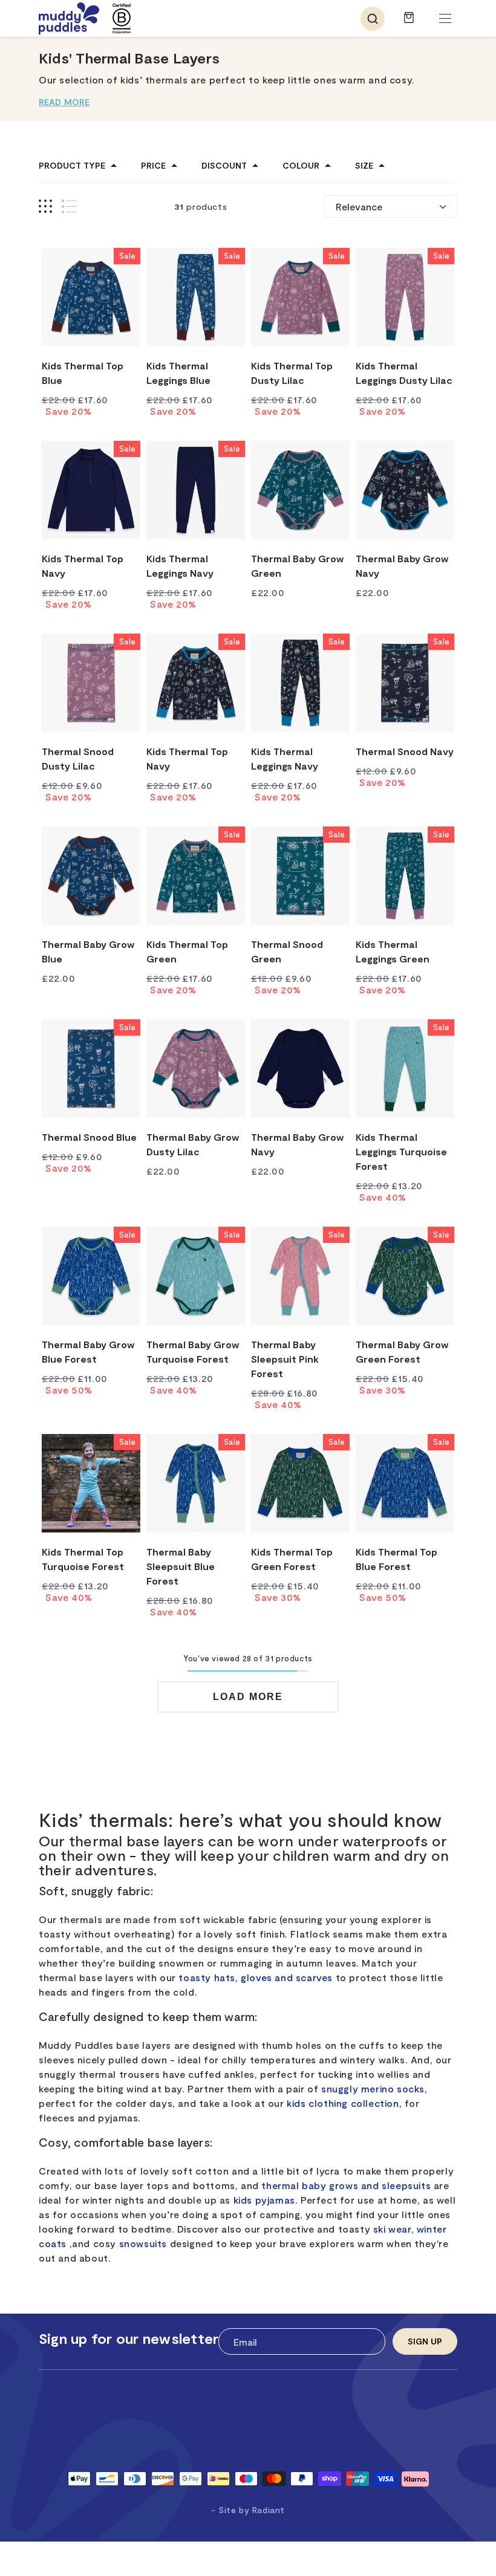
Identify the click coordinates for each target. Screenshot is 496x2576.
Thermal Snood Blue (89, 1137)
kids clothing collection (343, 2103)
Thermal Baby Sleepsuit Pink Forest (285, 1359)
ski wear (392, 2229)
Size (364, 166)
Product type (72, 166)
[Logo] (69, 18)
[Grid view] (45, 206)
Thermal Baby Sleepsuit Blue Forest (181, 1566)
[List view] (69, 206)
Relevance (359, 206)
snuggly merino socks (373, 2088)
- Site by (248, 2510)
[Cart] (409, 23)
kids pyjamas (264, 2200)
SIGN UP (425, 2341)
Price (153, 166)
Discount (224, 166)
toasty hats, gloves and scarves (256, 1977)
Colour (301, 166)
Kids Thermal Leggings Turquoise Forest (401, 1151)
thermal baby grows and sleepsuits (346, 2185)
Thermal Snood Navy (405, 751)
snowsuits (143, 2243)
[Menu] (445, 19)
